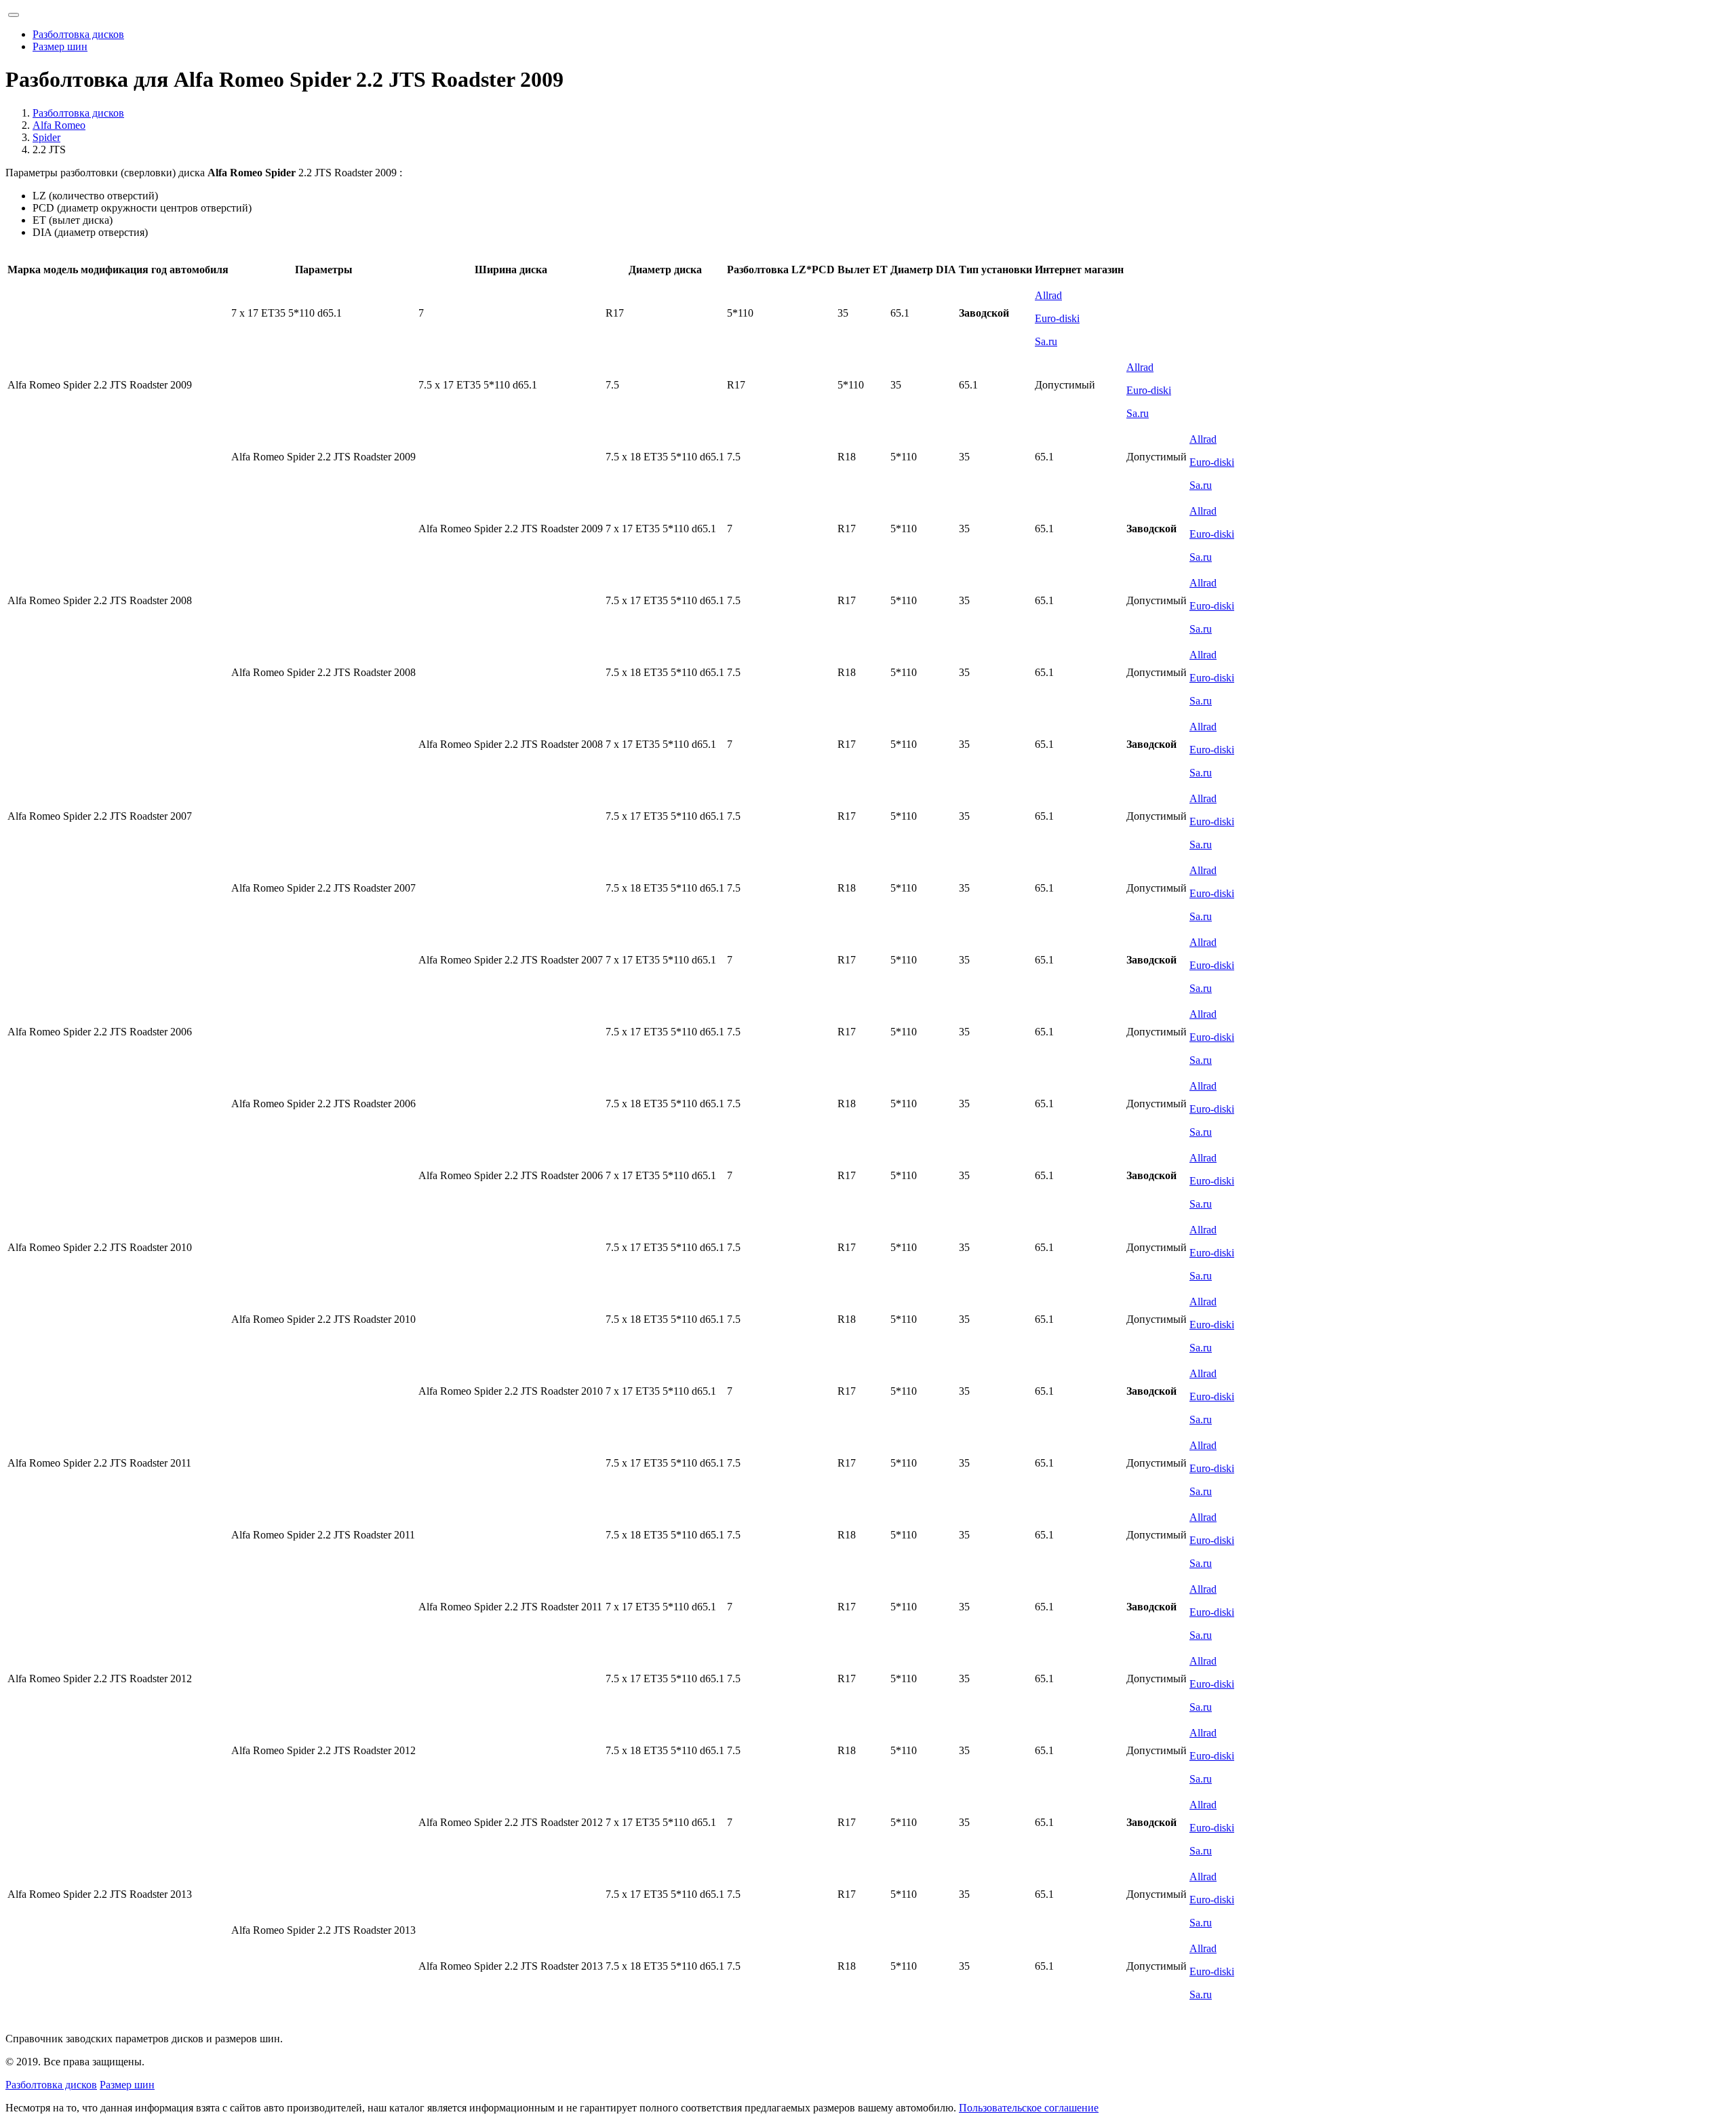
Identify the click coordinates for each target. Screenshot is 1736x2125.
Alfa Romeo (59, 125)
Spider (46, 137)
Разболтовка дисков (78, 34)
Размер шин (60, 46)
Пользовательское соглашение (1029, 2108)
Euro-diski (1057, 318)
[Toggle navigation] (14, 15)
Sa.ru (1046, 341)
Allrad (1048, 295)
